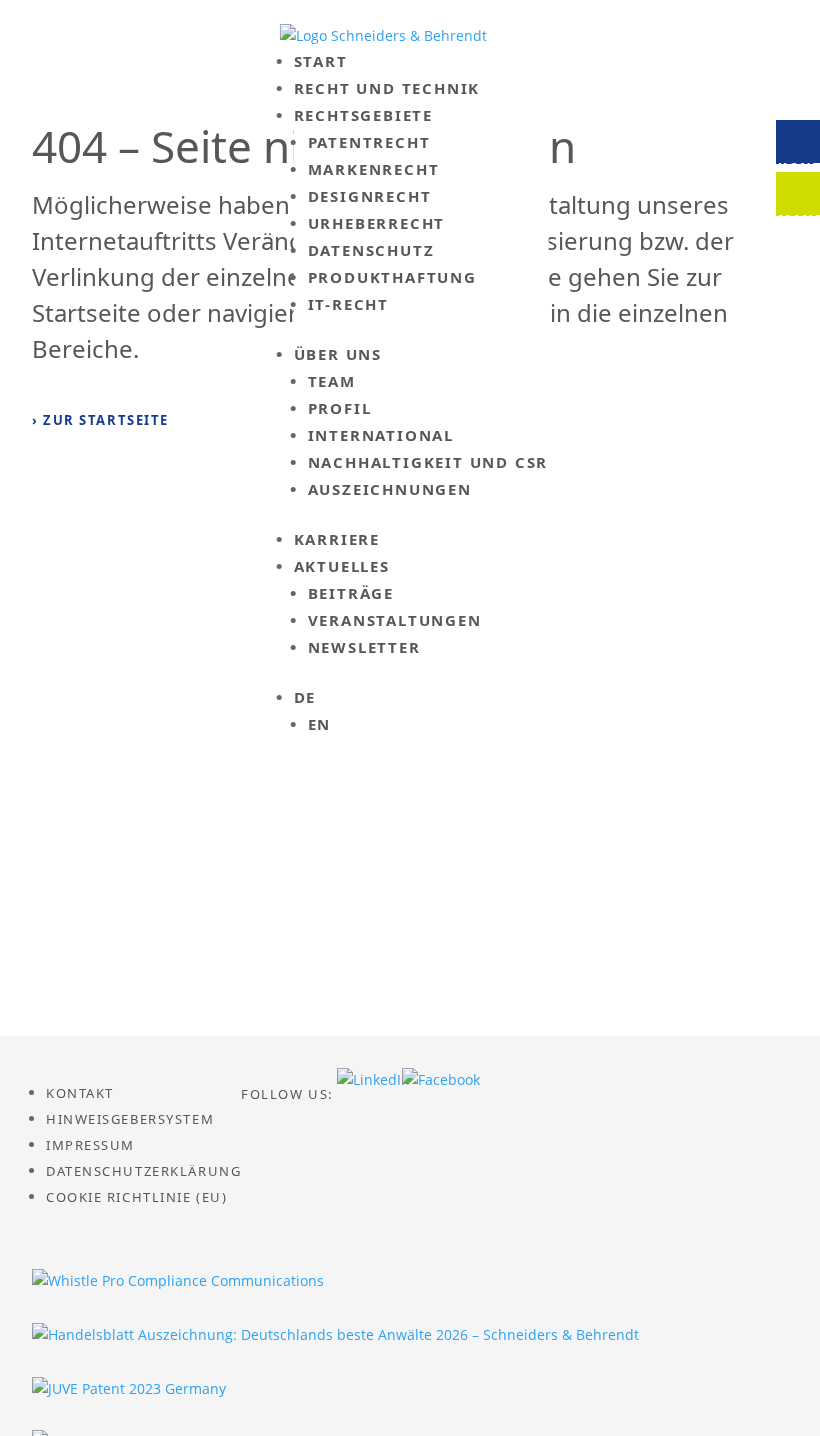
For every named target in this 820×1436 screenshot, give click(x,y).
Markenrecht (374, 169)
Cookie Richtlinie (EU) (136, 1197)
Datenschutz (371, 250)
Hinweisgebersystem (130, 1119)
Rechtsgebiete (363, 115)
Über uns (338, 354)
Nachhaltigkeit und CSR (428, 462)
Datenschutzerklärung (143, 1171)
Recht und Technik (387, 88)
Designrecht (370, 196)
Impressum (90, 1145)
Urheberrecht (377, 223)
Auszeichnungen (390, 489)
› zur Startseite (100, 420)
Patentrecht (369, 142)
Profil (340, 408)
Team (332, 381)
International (381, 435)
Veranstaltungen (395, 620)
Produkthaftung (392, 277)
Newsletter (364, 647)
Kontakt (80, 1093)
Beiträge (351, 593)
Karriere (337, 539)
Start (321, 61)
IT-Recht (348, 304)
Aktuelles (342, 566)
